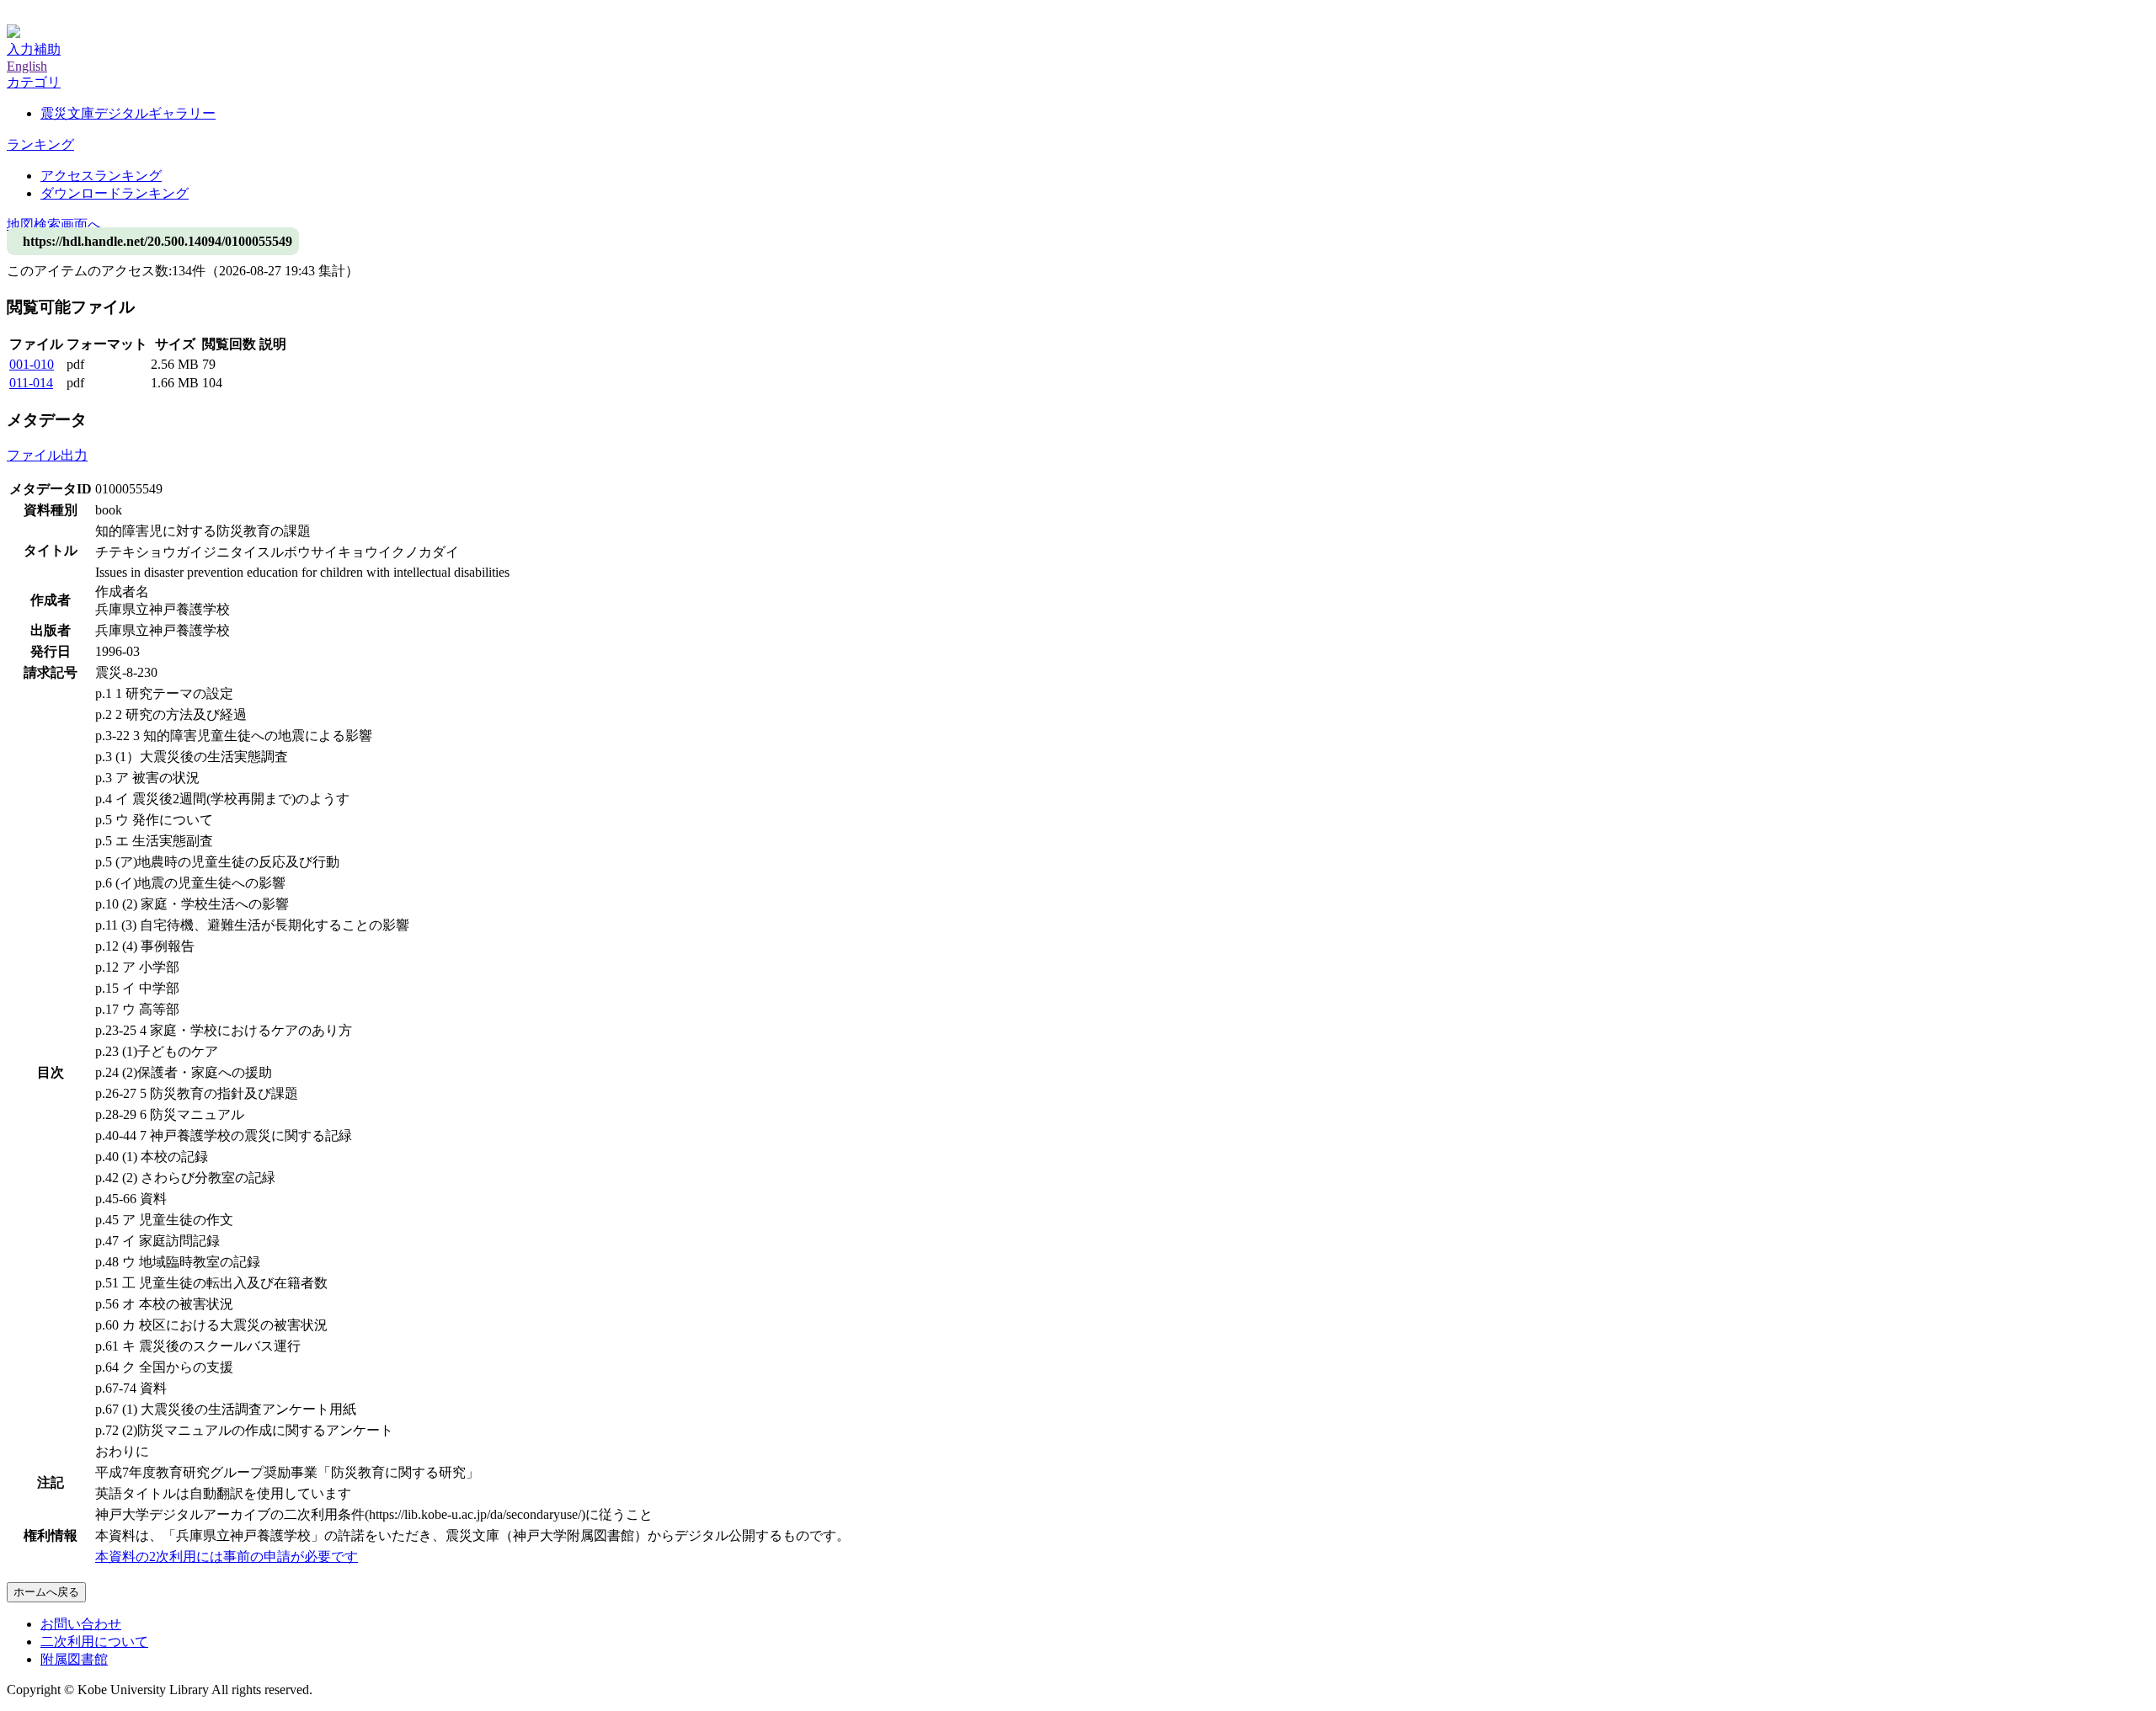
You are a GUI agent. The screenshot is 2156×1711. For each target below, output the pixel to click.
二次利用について (94, 1642)
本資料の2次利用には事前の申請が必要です (227, 1556)
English (27, 66)
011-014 (31, 383)
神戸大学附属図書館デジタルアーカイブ (128, 15)
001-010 (32, 364)
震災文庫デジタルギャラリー (128, 113)
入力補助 (34, 49)
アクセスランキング (101, 176)
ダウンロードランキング (115, 193)
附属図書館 (74, 1659)
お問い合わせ (81, 1624)
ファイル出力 (47, 455)
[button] (34, 82)
